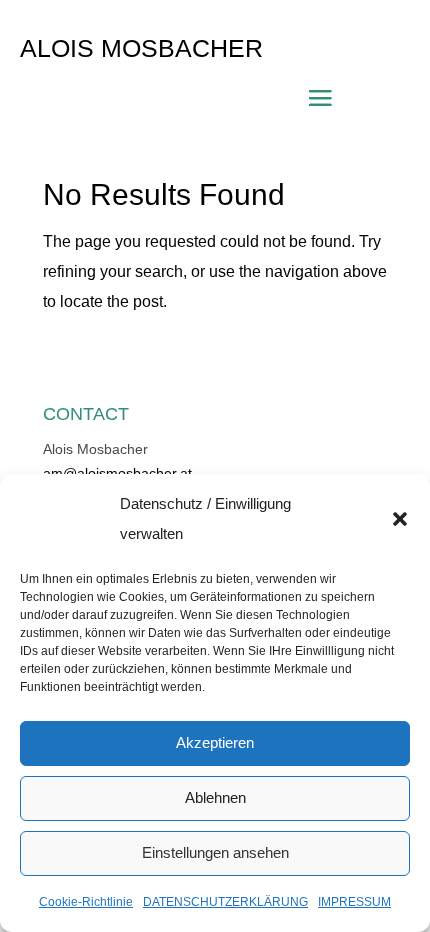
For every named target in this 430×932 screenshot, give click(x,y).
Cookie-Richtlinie (86, 902)
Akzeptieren (215, 742)
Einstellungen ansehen (215, 852)
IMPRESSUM (354, 902)
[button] (400, 519)
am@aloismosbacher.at (117, 473)
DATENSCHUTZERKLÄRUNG (225, 902)
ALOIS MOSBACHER (141, 48)
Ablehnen (215, 797)
